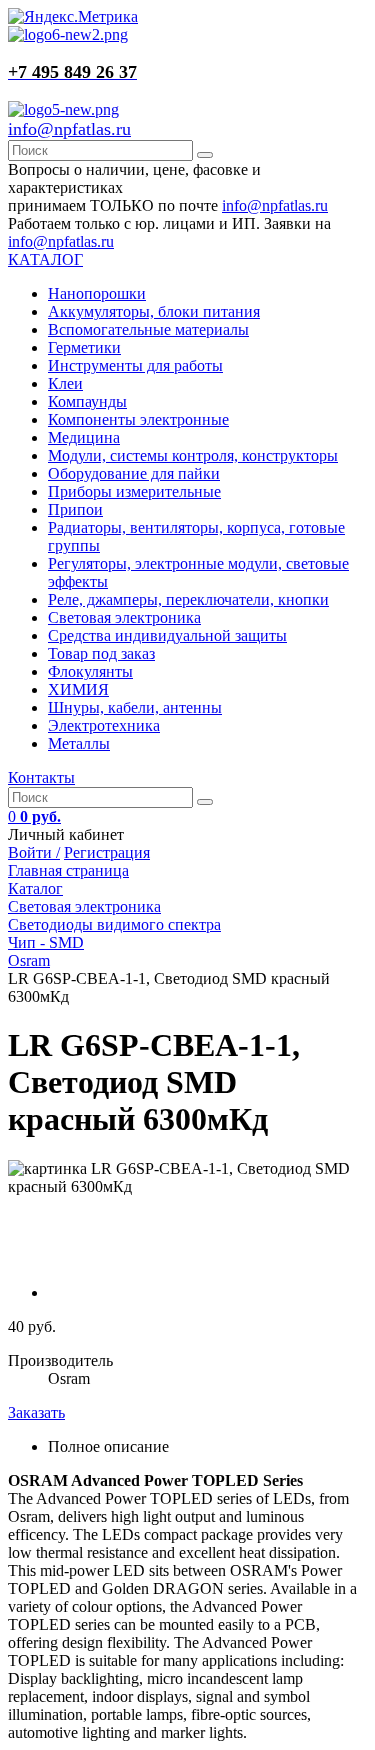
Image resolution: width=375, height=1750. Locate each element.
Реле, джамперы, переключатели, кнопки (188, 599)
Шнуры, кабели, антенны (135, 707)
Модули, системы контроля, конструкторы (193, 455)
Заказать (36, 1412)
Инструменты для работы (135, 365)
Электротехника (104, 725)
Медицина (84, 437)
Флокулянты (90, 671)
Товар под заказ (101, 653)
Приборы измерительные (134, 491)
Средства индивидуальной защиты (167, 635)
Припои (75, 509)
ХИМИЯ (78, 689)
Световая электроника (124, 617)
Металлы (79, 743)
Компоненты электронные (138, 419)
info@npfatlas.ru (69, 129)
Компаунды (87, 401)
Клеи (65, 383)
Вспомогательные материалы (148, 329)
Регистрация (107, 852)
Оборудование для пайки (134, 473)
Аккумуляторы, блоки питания (154, 311)
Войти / (34, 852)
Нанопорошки (97, 293)
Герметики (84, 347)
